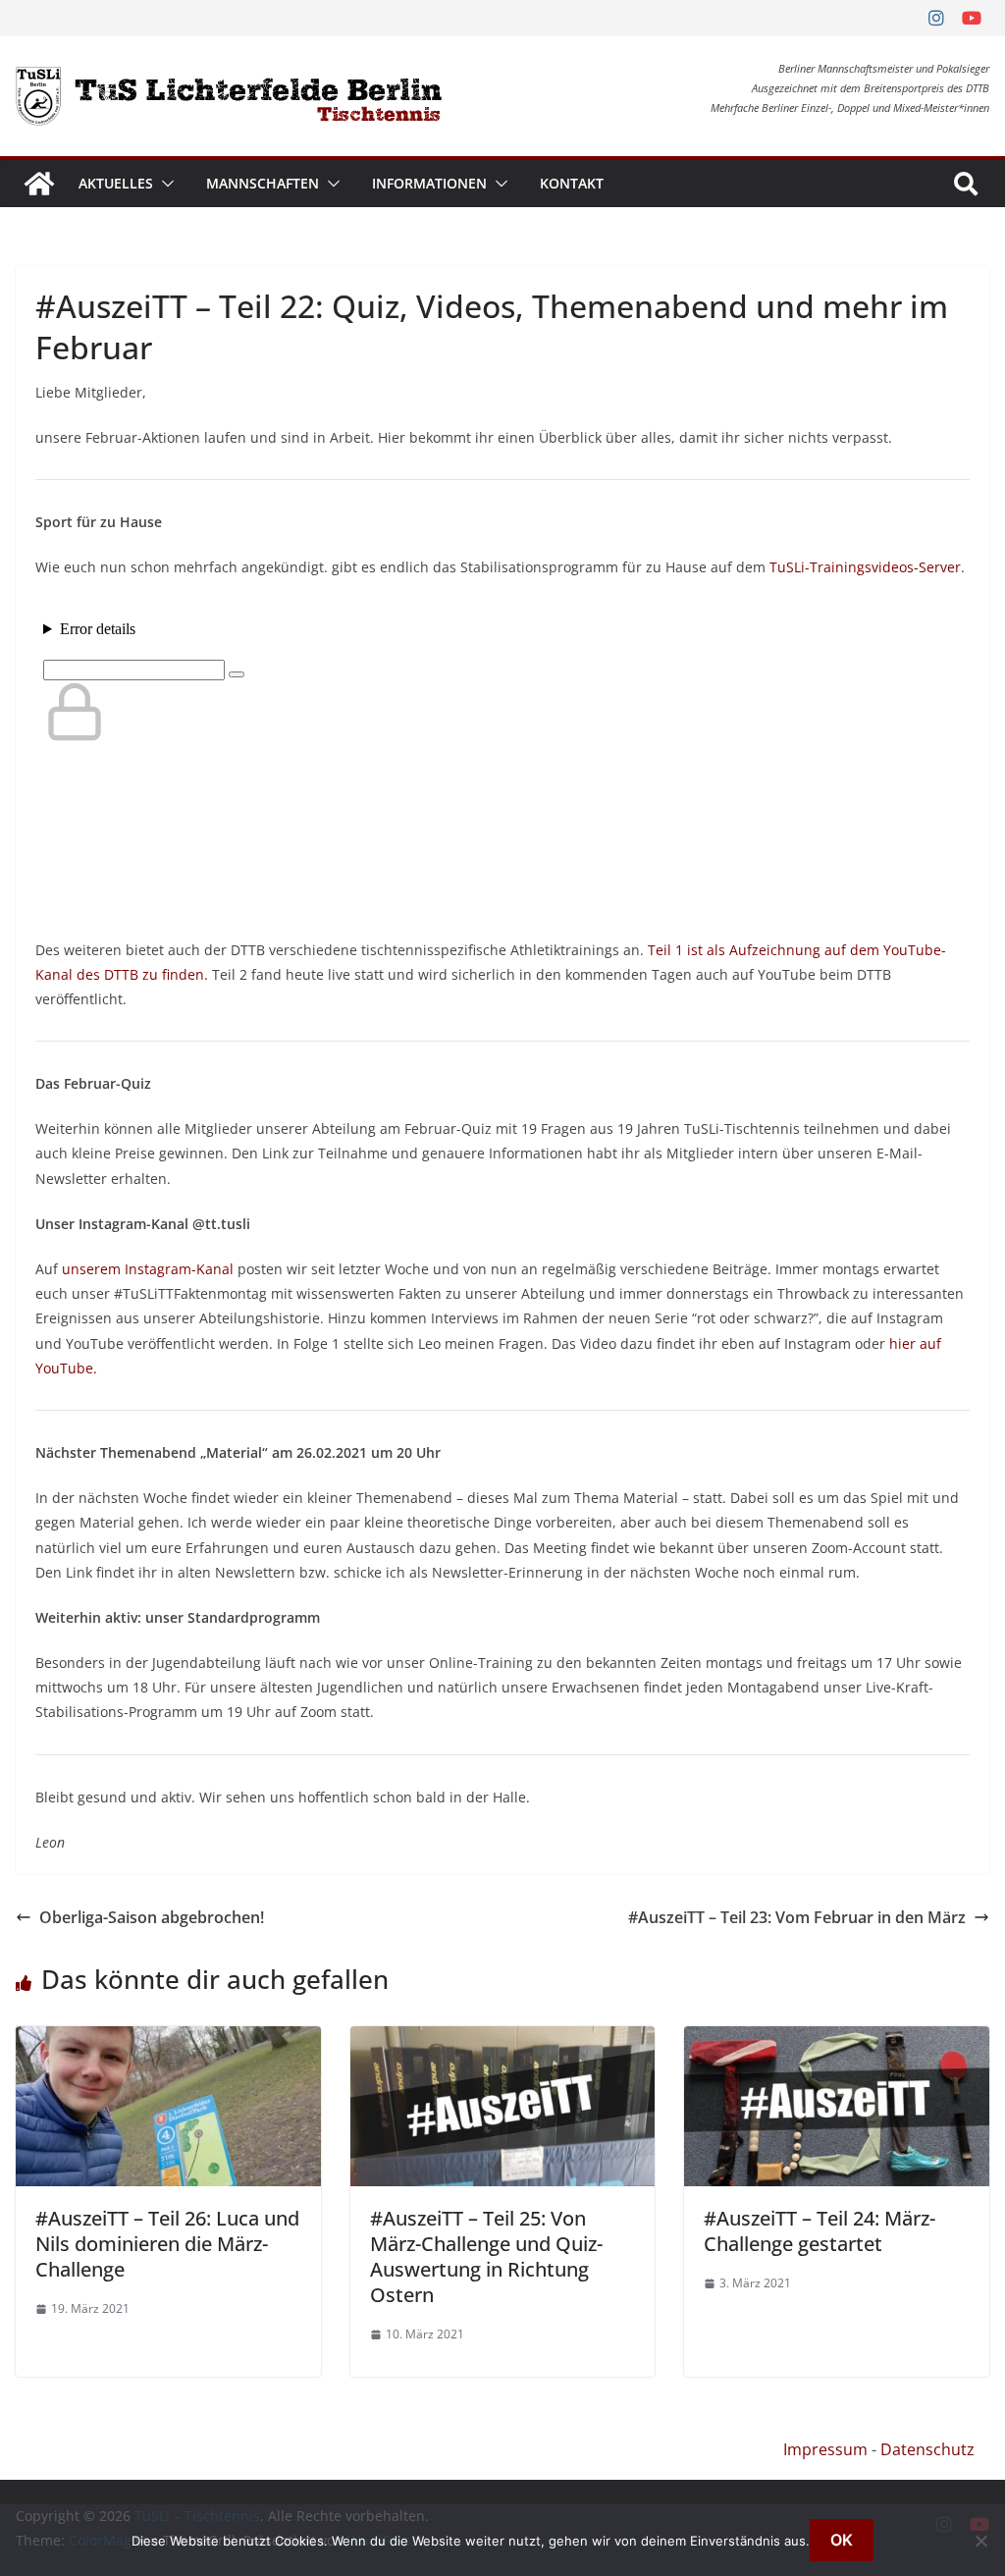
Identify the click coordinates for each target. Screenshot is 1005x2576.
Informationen (429, 183)
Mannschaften (263, 183)
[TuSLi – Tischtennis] (39, 184)
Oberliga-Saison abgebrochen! (152, 1917)
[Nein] (980, 2541)
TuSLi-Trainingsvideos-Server (865, 567)
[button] (164, 184)
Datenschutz (927, 2449)
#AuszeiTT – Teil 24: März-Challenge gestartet (820, 2231)
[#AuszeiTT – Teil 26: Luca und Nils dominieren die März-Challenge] (168, 2040)
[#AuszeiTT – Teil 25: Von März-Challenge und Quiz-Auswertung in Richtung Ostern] (503, 2040)
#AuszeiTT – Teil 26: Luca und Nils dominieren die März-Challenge (167, 2244)
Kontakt (572, 183)
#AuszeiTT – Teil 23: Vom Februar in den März (797, 1917)
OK (842, 2540)
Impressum (825, 2449)
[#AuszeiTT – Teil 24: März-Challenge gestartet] (837, 2040)
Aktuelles (116, 183)
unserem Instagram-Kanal (148, 1269)
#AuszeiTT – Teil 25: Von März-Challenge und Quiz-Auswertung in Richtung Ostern (486, 2256)
